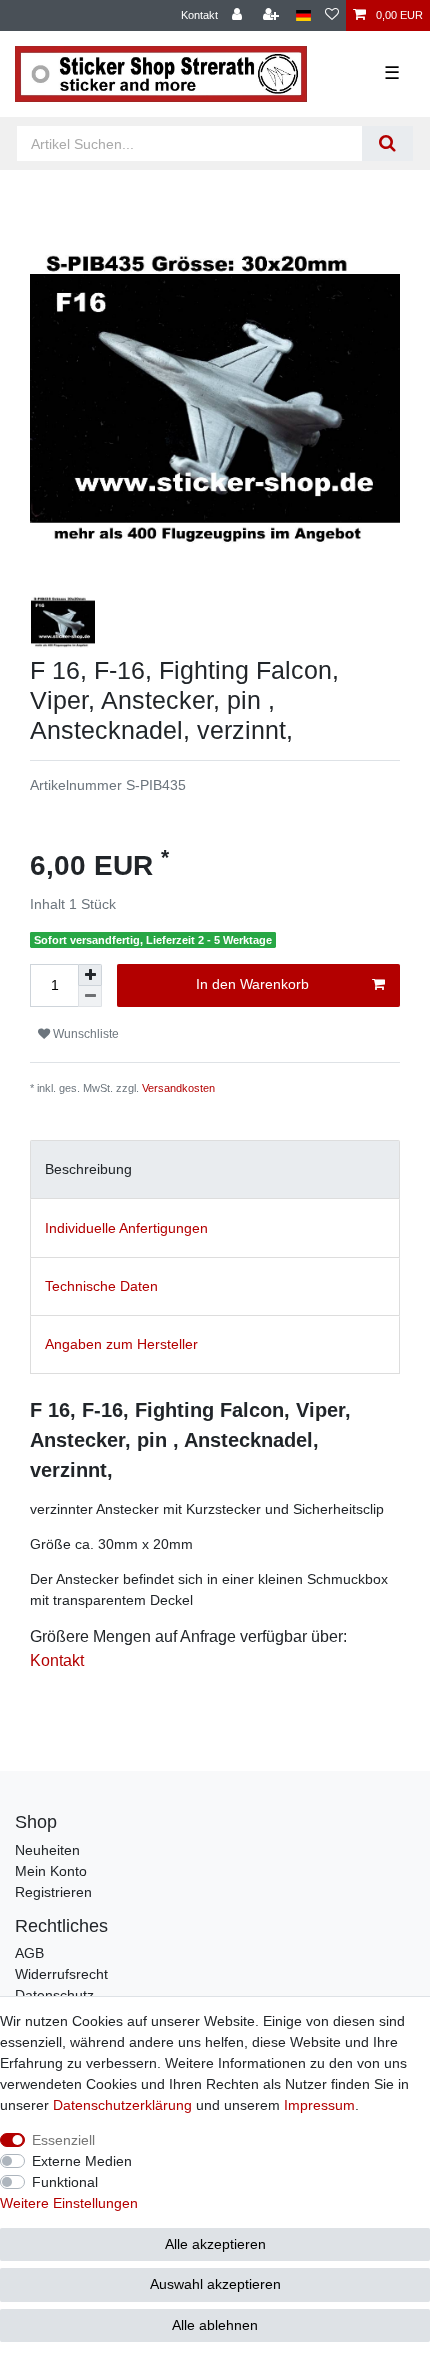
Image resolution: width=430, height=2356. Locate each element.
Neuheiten (47, 1850)
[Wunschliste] (332, 15)
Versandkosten (178, 1088)
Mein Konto (51, 1871)
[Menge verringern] (90, 996)
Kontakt (199, 15)
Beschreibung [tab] (88, 1169)
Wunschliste (84, 1034)
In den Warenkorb (252, 984)
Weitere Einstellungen (69, 2203)
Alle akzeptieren (215, 2244)
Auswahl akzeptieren (215, 2284)
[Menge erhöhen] (90, 975)
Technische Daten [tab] (101, 1286)
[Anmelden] (239, 15)
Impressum (319, 2105)
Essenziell (63, 2140)
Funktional (65, 2182)
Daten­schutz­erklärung (122, 2105)
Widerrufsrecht (61, 1974)
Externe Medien (82, 2161)
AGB (29, 1953)
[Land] (303, 15)
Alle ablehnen (215, 2325)
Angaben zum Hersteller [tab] (121, 1344)
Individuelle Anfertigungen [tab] (126, 1228)
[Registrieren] (273, 15)
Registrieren (53, 1892)
